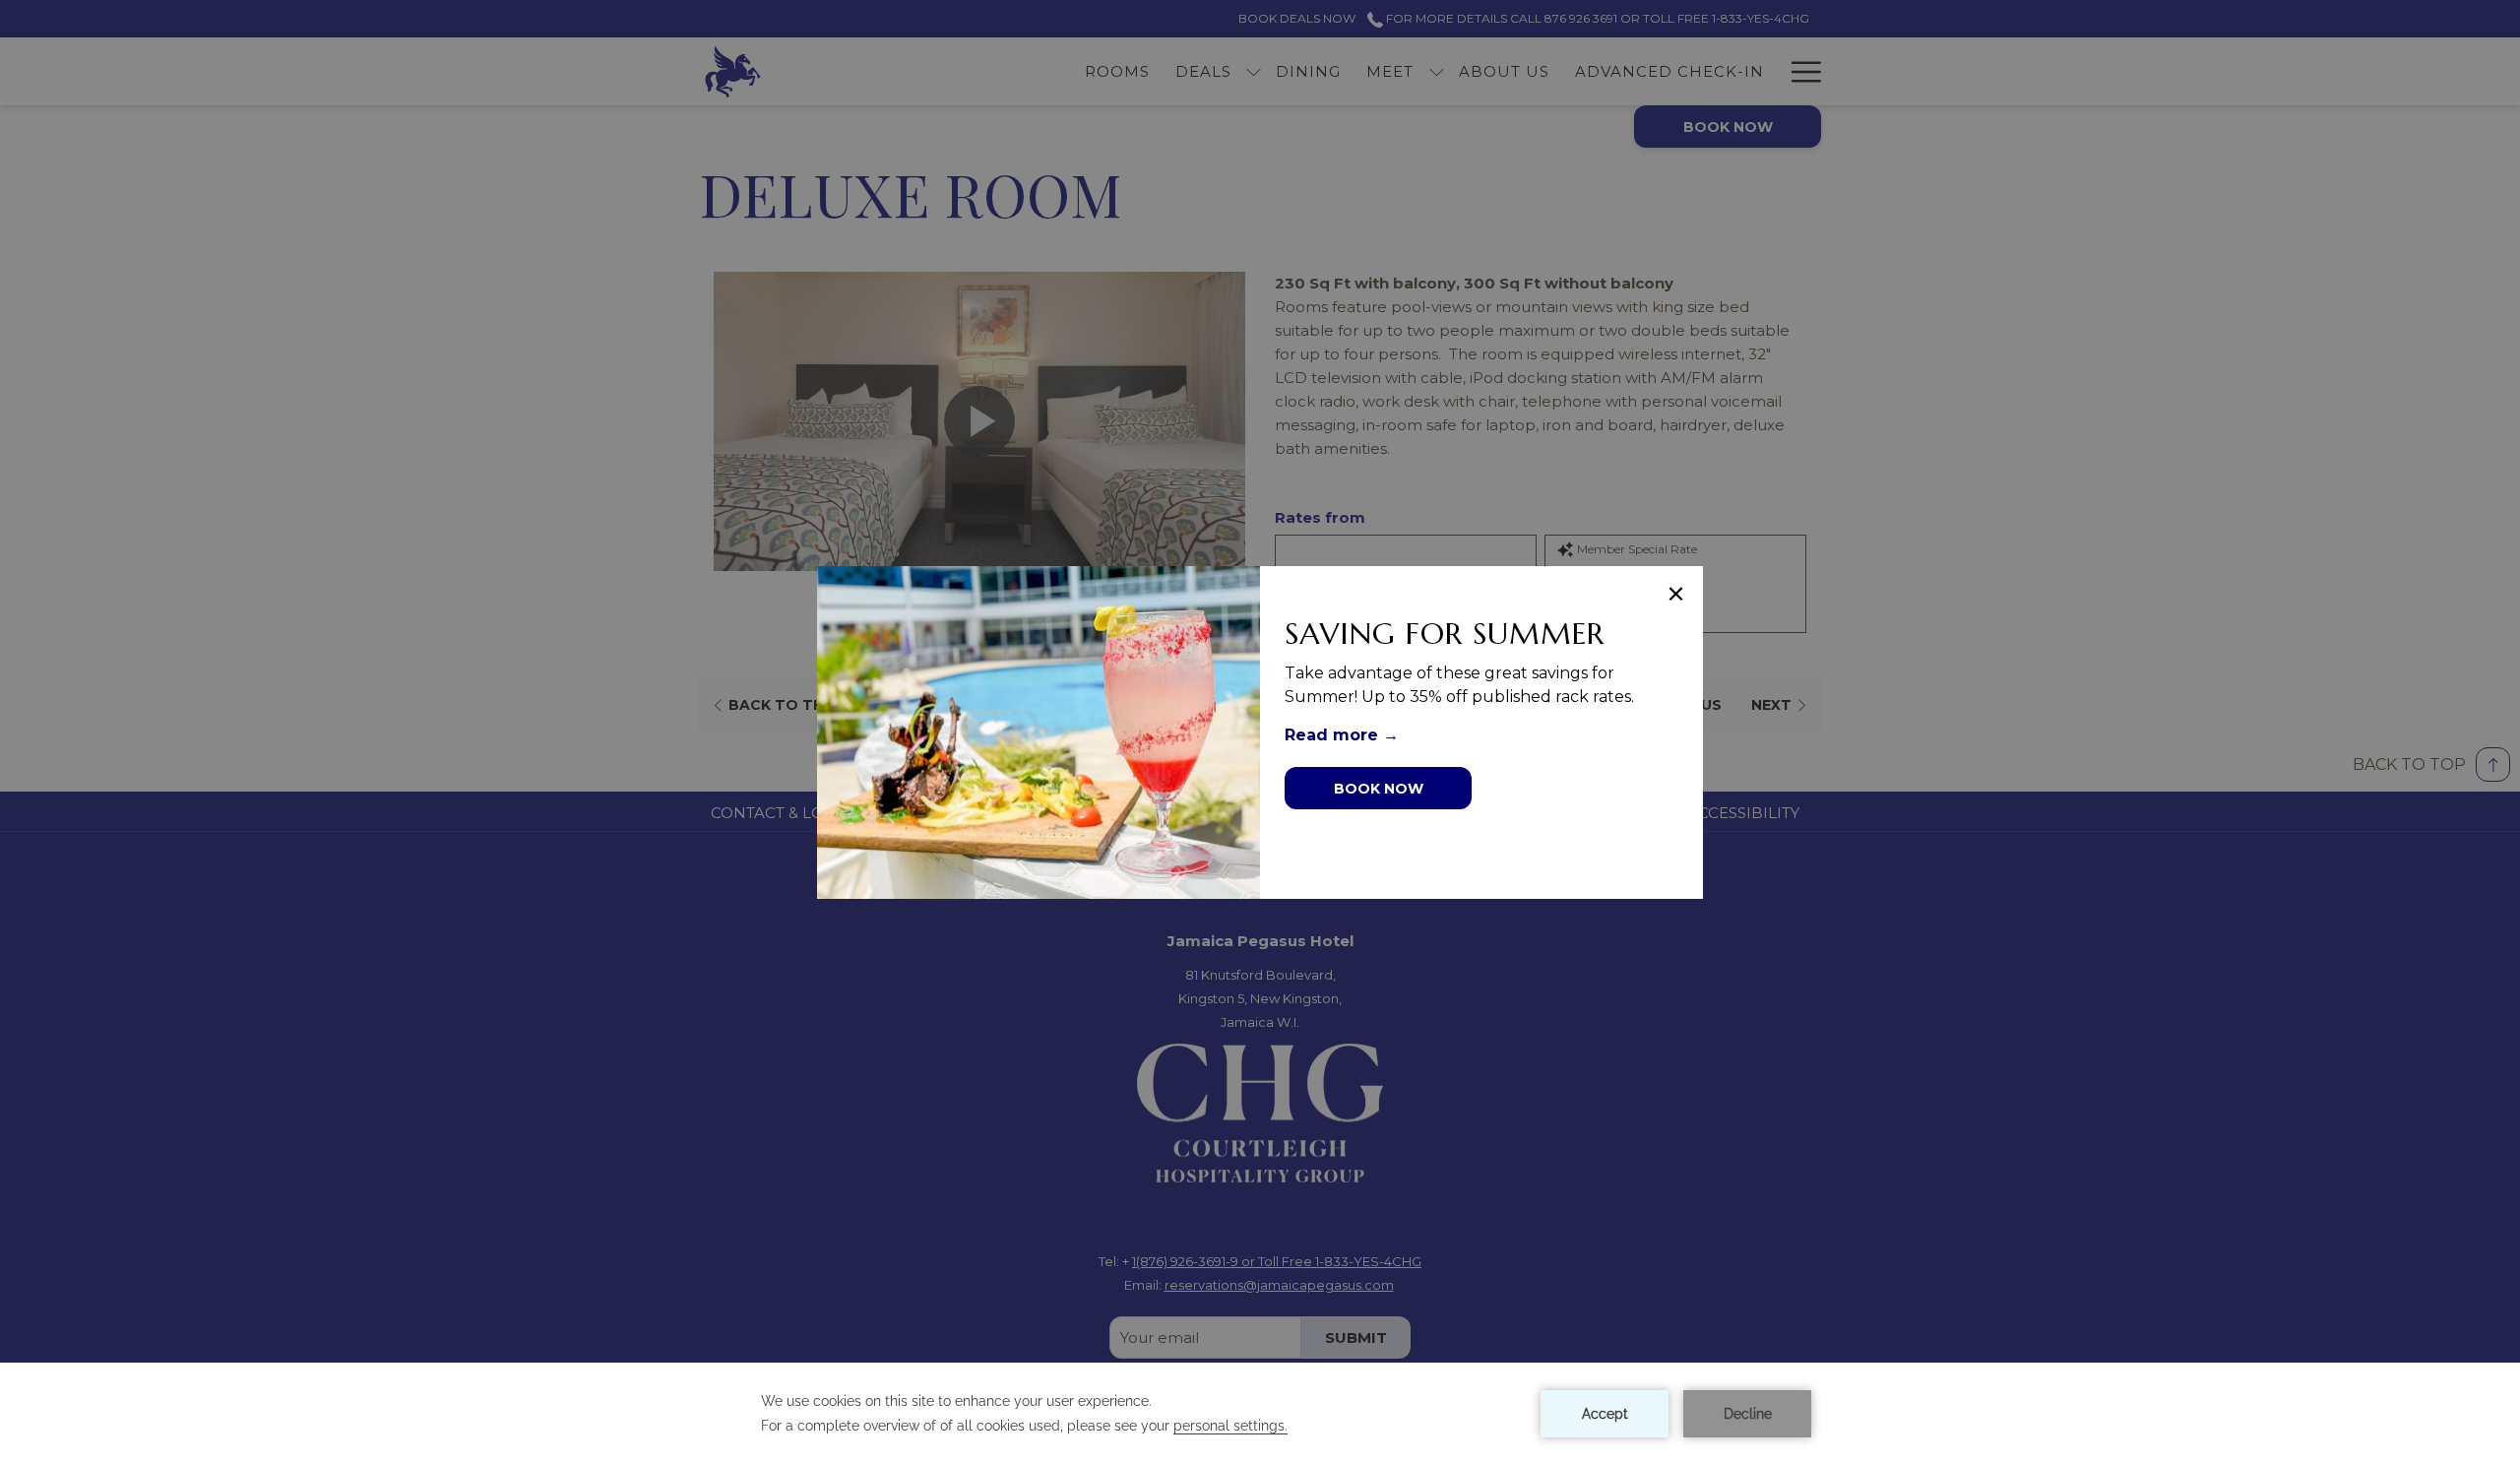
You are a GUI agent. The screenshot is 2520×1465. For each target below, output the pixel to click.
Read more (1334, 735)
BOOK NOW (1379, 789)
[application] (1260, 1414)
